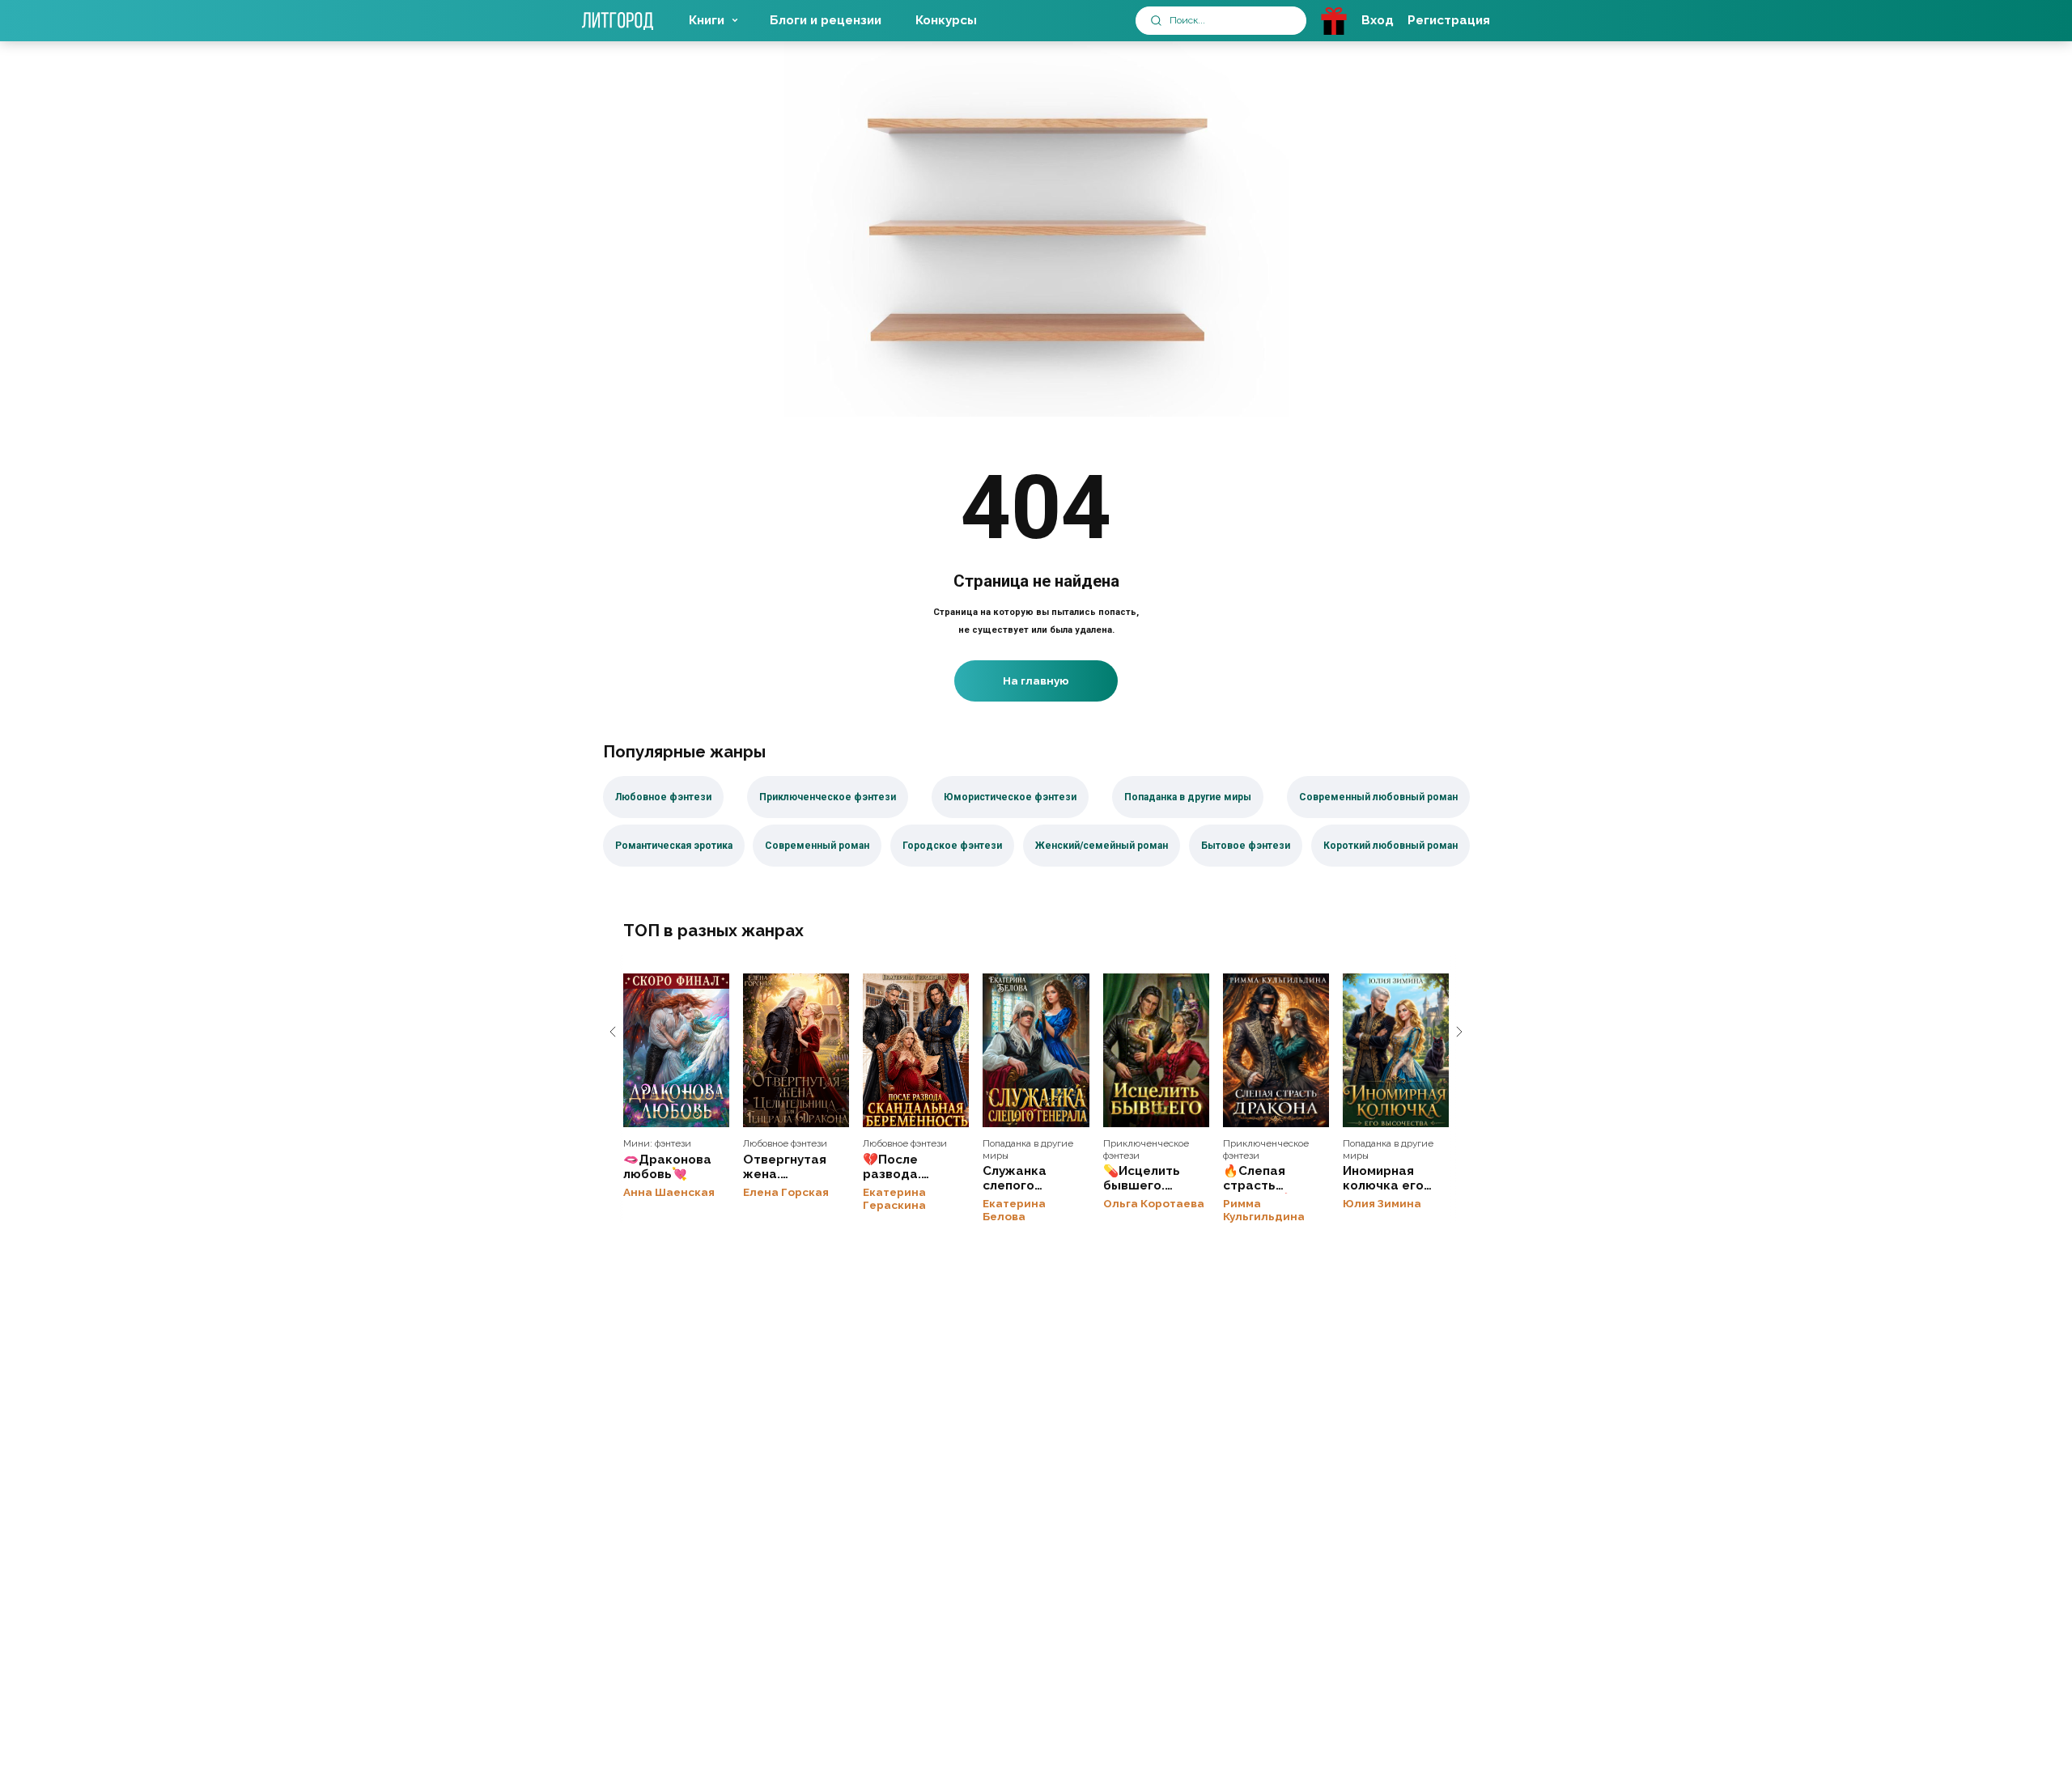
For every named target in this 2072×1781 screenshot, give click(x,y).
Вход (1378, 20)
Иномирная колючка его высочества (1396, 1050)
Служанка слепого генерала (1036, 1050)
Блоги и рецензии (826, 20)
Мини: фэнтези (657, 1143)
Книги (707, 20)
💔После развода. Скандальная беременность (916, 1050)
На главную (1036, 681)
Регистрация (1449, 20)
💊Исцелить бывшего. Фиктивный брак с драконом (1156, 1050)
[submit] (1156, 21)
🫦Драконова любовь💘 (676, 1050)
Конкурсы (946, 20)
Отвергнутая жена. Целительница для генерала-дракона (796, 1050)
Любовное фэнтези (785, 1143)
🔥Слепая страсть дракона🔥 (1276, 1050)
